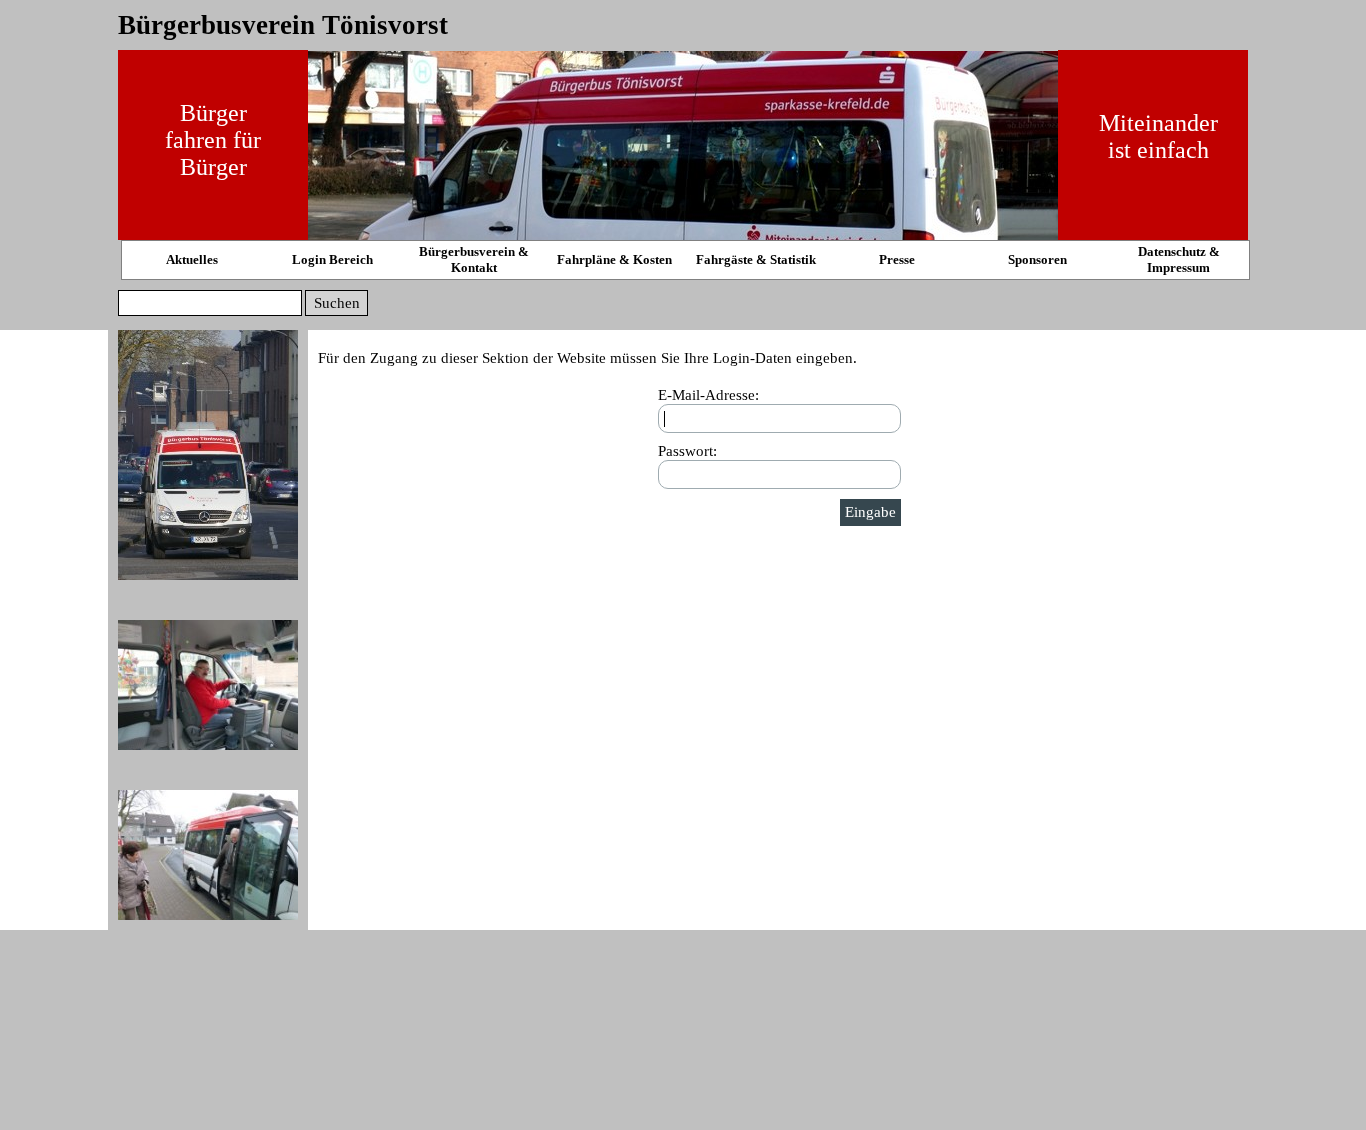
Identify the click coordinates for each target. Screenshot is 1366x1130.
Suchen (337, 303)
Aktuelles (192, 259)
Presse (897, 259)
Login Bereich (332, 259)
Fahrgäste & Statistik (756, 259)
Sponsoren (1037, 259)
